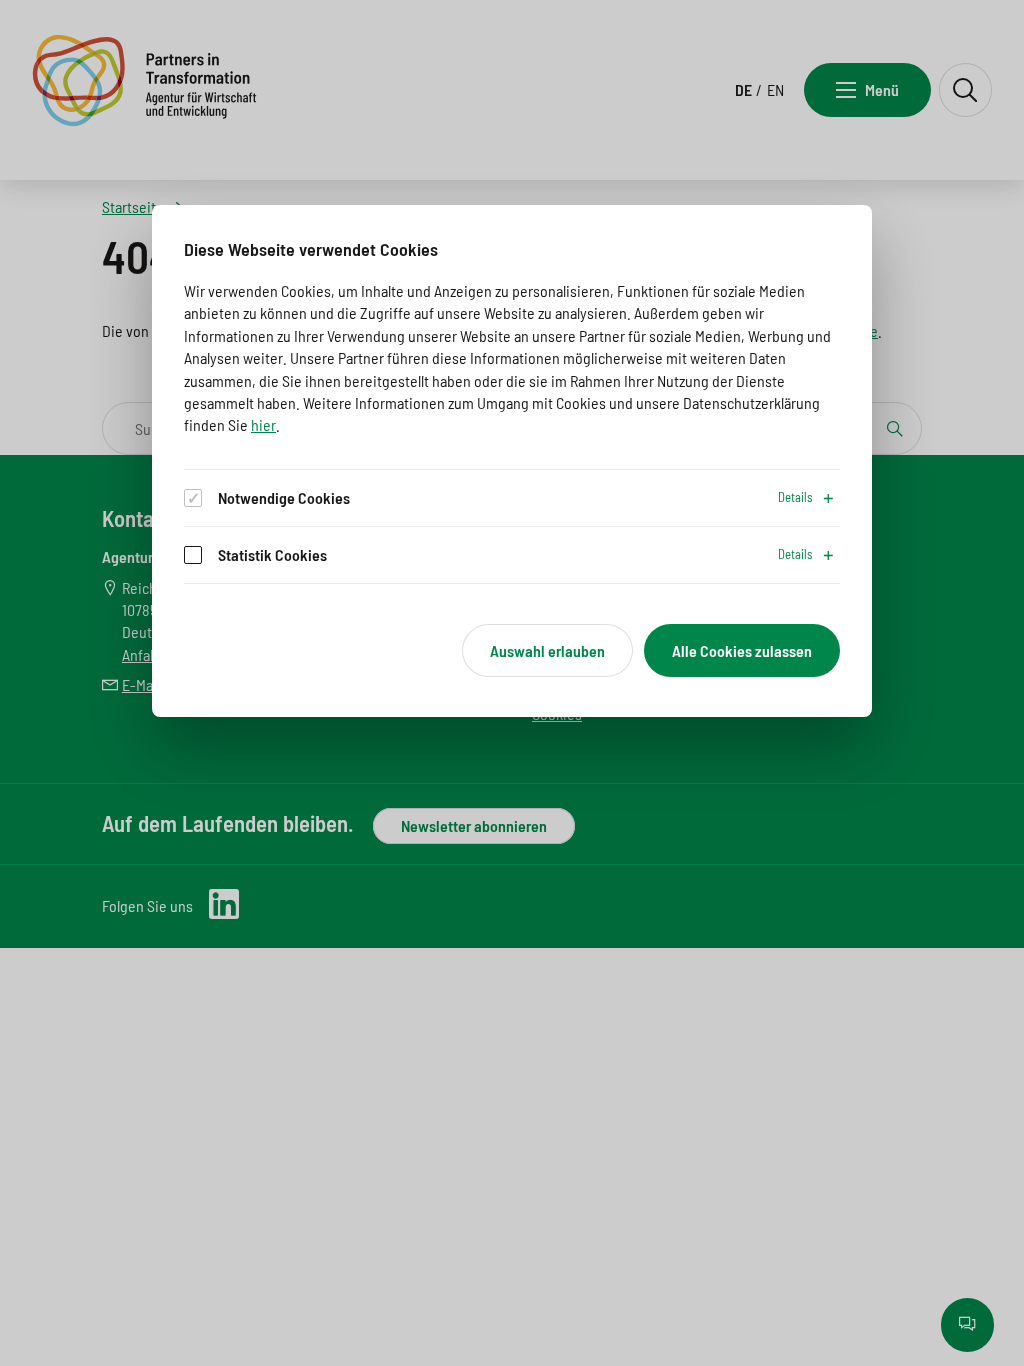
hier (263, 424)
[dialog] (512, 461)
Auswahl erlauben (547, 650)
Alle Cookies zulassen (742, 650)
